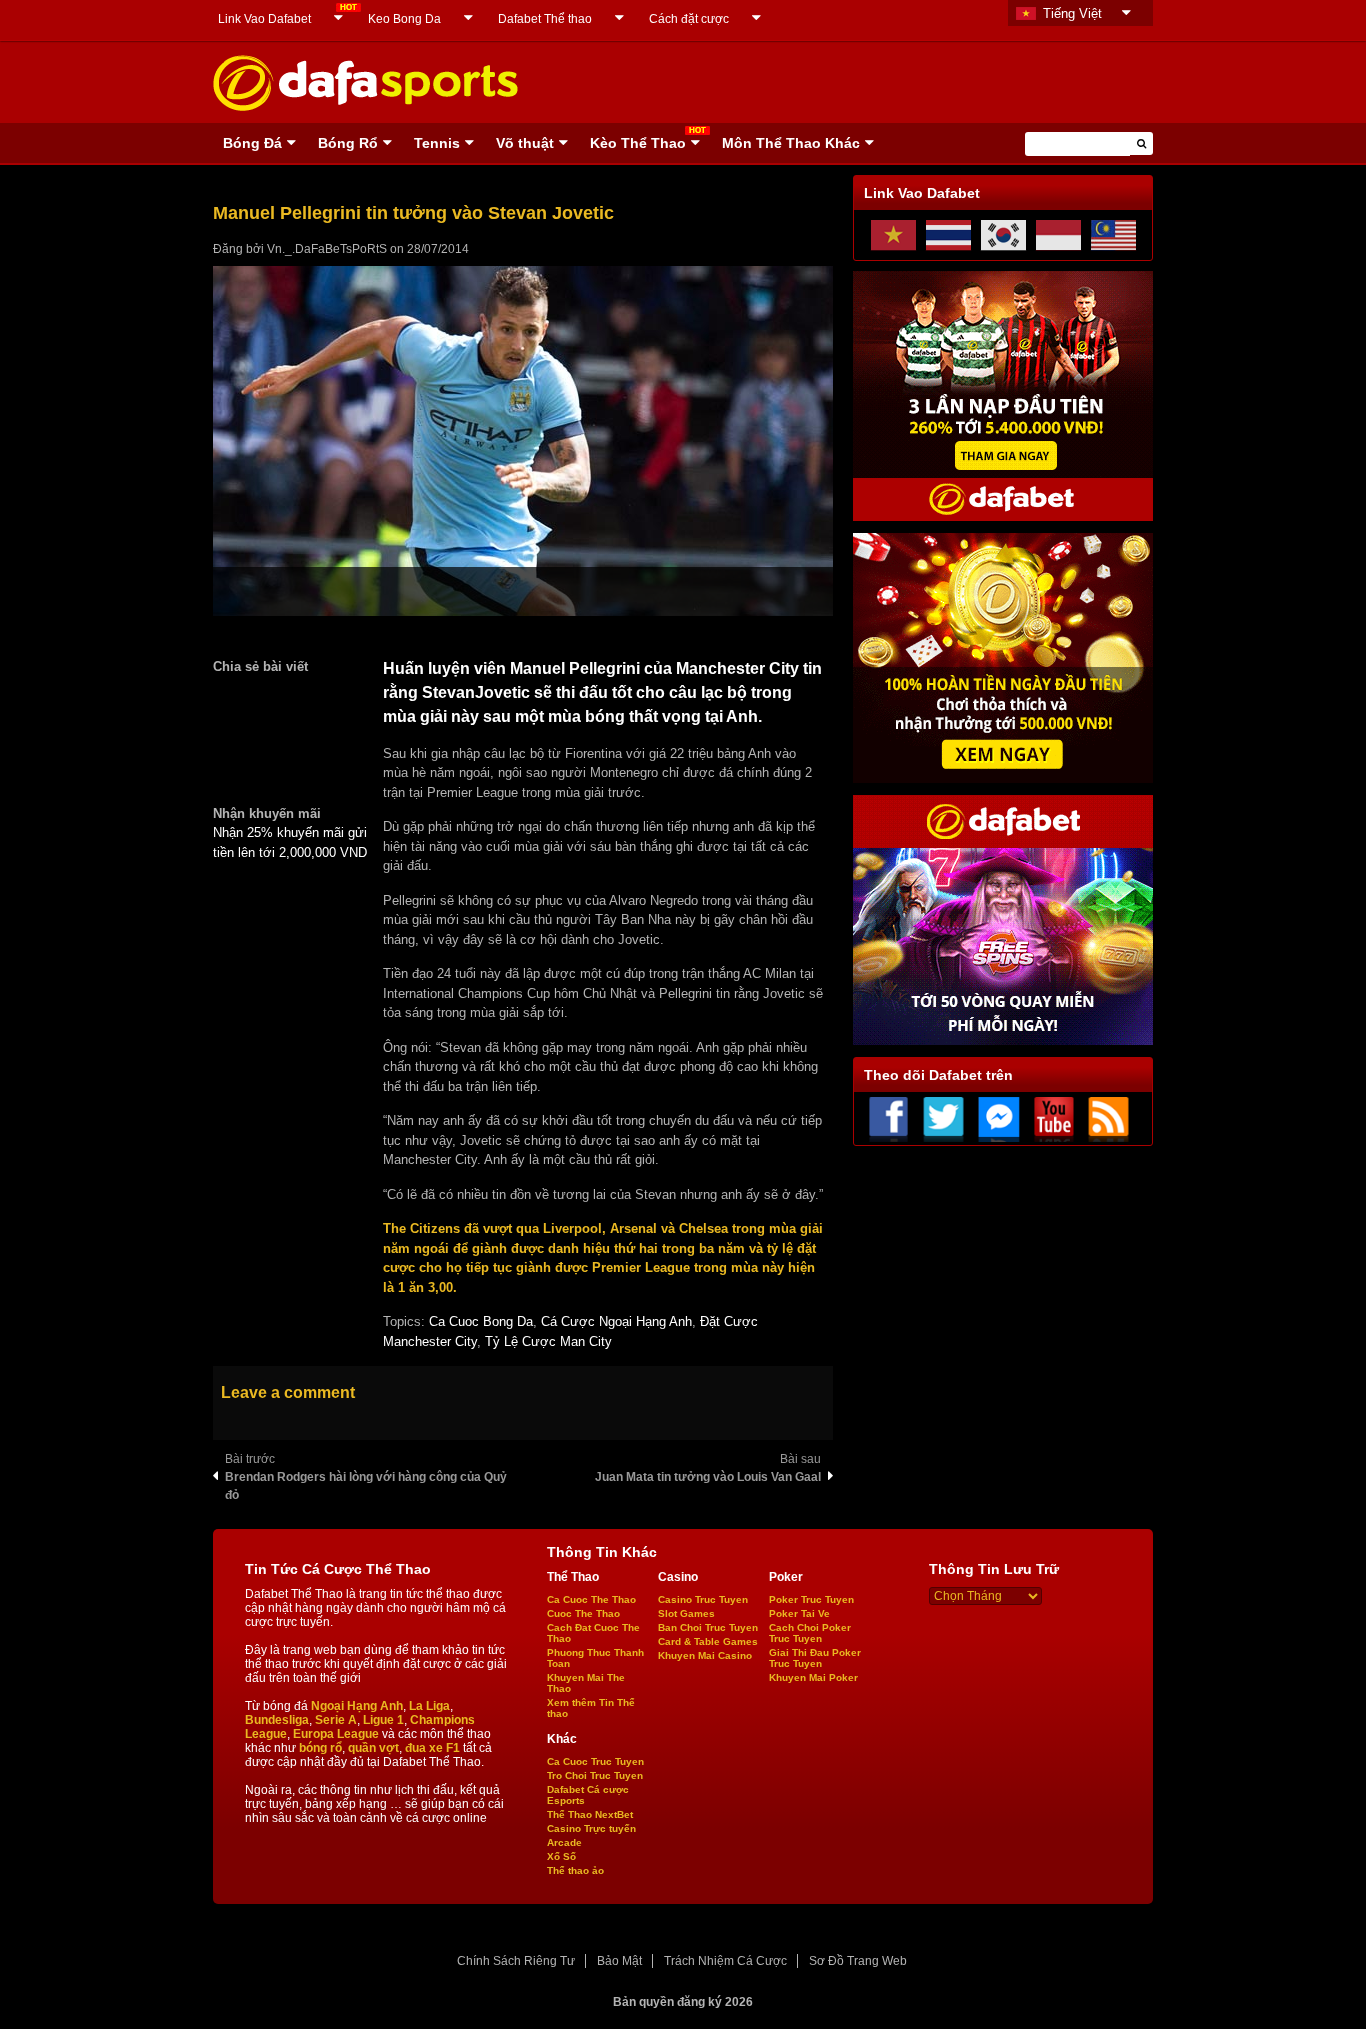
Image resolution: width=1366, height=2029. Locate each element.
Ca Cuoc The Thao (591, 1599)
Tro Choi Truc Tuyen (595, 1775)
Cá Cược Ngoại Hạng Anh (616, 1321)
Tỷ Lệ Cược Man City (548, 1341)
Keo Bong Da (404, 19)
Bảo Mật (619, 1961)
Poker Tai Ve (799, 1613)
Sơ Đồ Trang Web (858, 1961)
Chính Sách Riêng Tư (516, 1961)
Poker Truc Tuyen (811, 1599)
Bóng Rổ (348, 143)
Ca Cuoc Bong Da (481, 1321)
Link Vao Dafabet (264, 19)
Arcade (564, 1842)
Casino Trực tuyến (591, 1828)
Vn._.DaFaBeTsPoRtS (327, 249)
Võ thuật (525, 143)
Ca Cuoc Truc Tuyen (595, 1761)
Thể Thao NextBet (590, 1814)
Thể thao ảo (575, 1870)
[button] (1141, 143)
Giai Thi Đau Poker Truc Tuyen (815, 1658)
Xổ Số (561, 1856)
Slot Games (686, 1613)
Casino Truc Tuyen (703, 1599)
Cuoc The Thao (583, 1613)
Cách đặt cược (689, 19)
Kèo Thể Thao (638, 143)
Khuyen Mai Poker (813, 1677)
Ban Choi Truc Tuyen (708, 1627)
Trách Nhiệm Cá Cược (725, 1961)
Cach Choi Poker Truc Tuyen (810, 1633)
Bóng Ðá (252, 143)
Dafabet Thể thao (545, 19)
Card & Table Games (708, 1641)
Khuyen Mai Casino (705, 1655)
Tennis (437, 143)
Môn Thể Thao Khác (791, 143)
